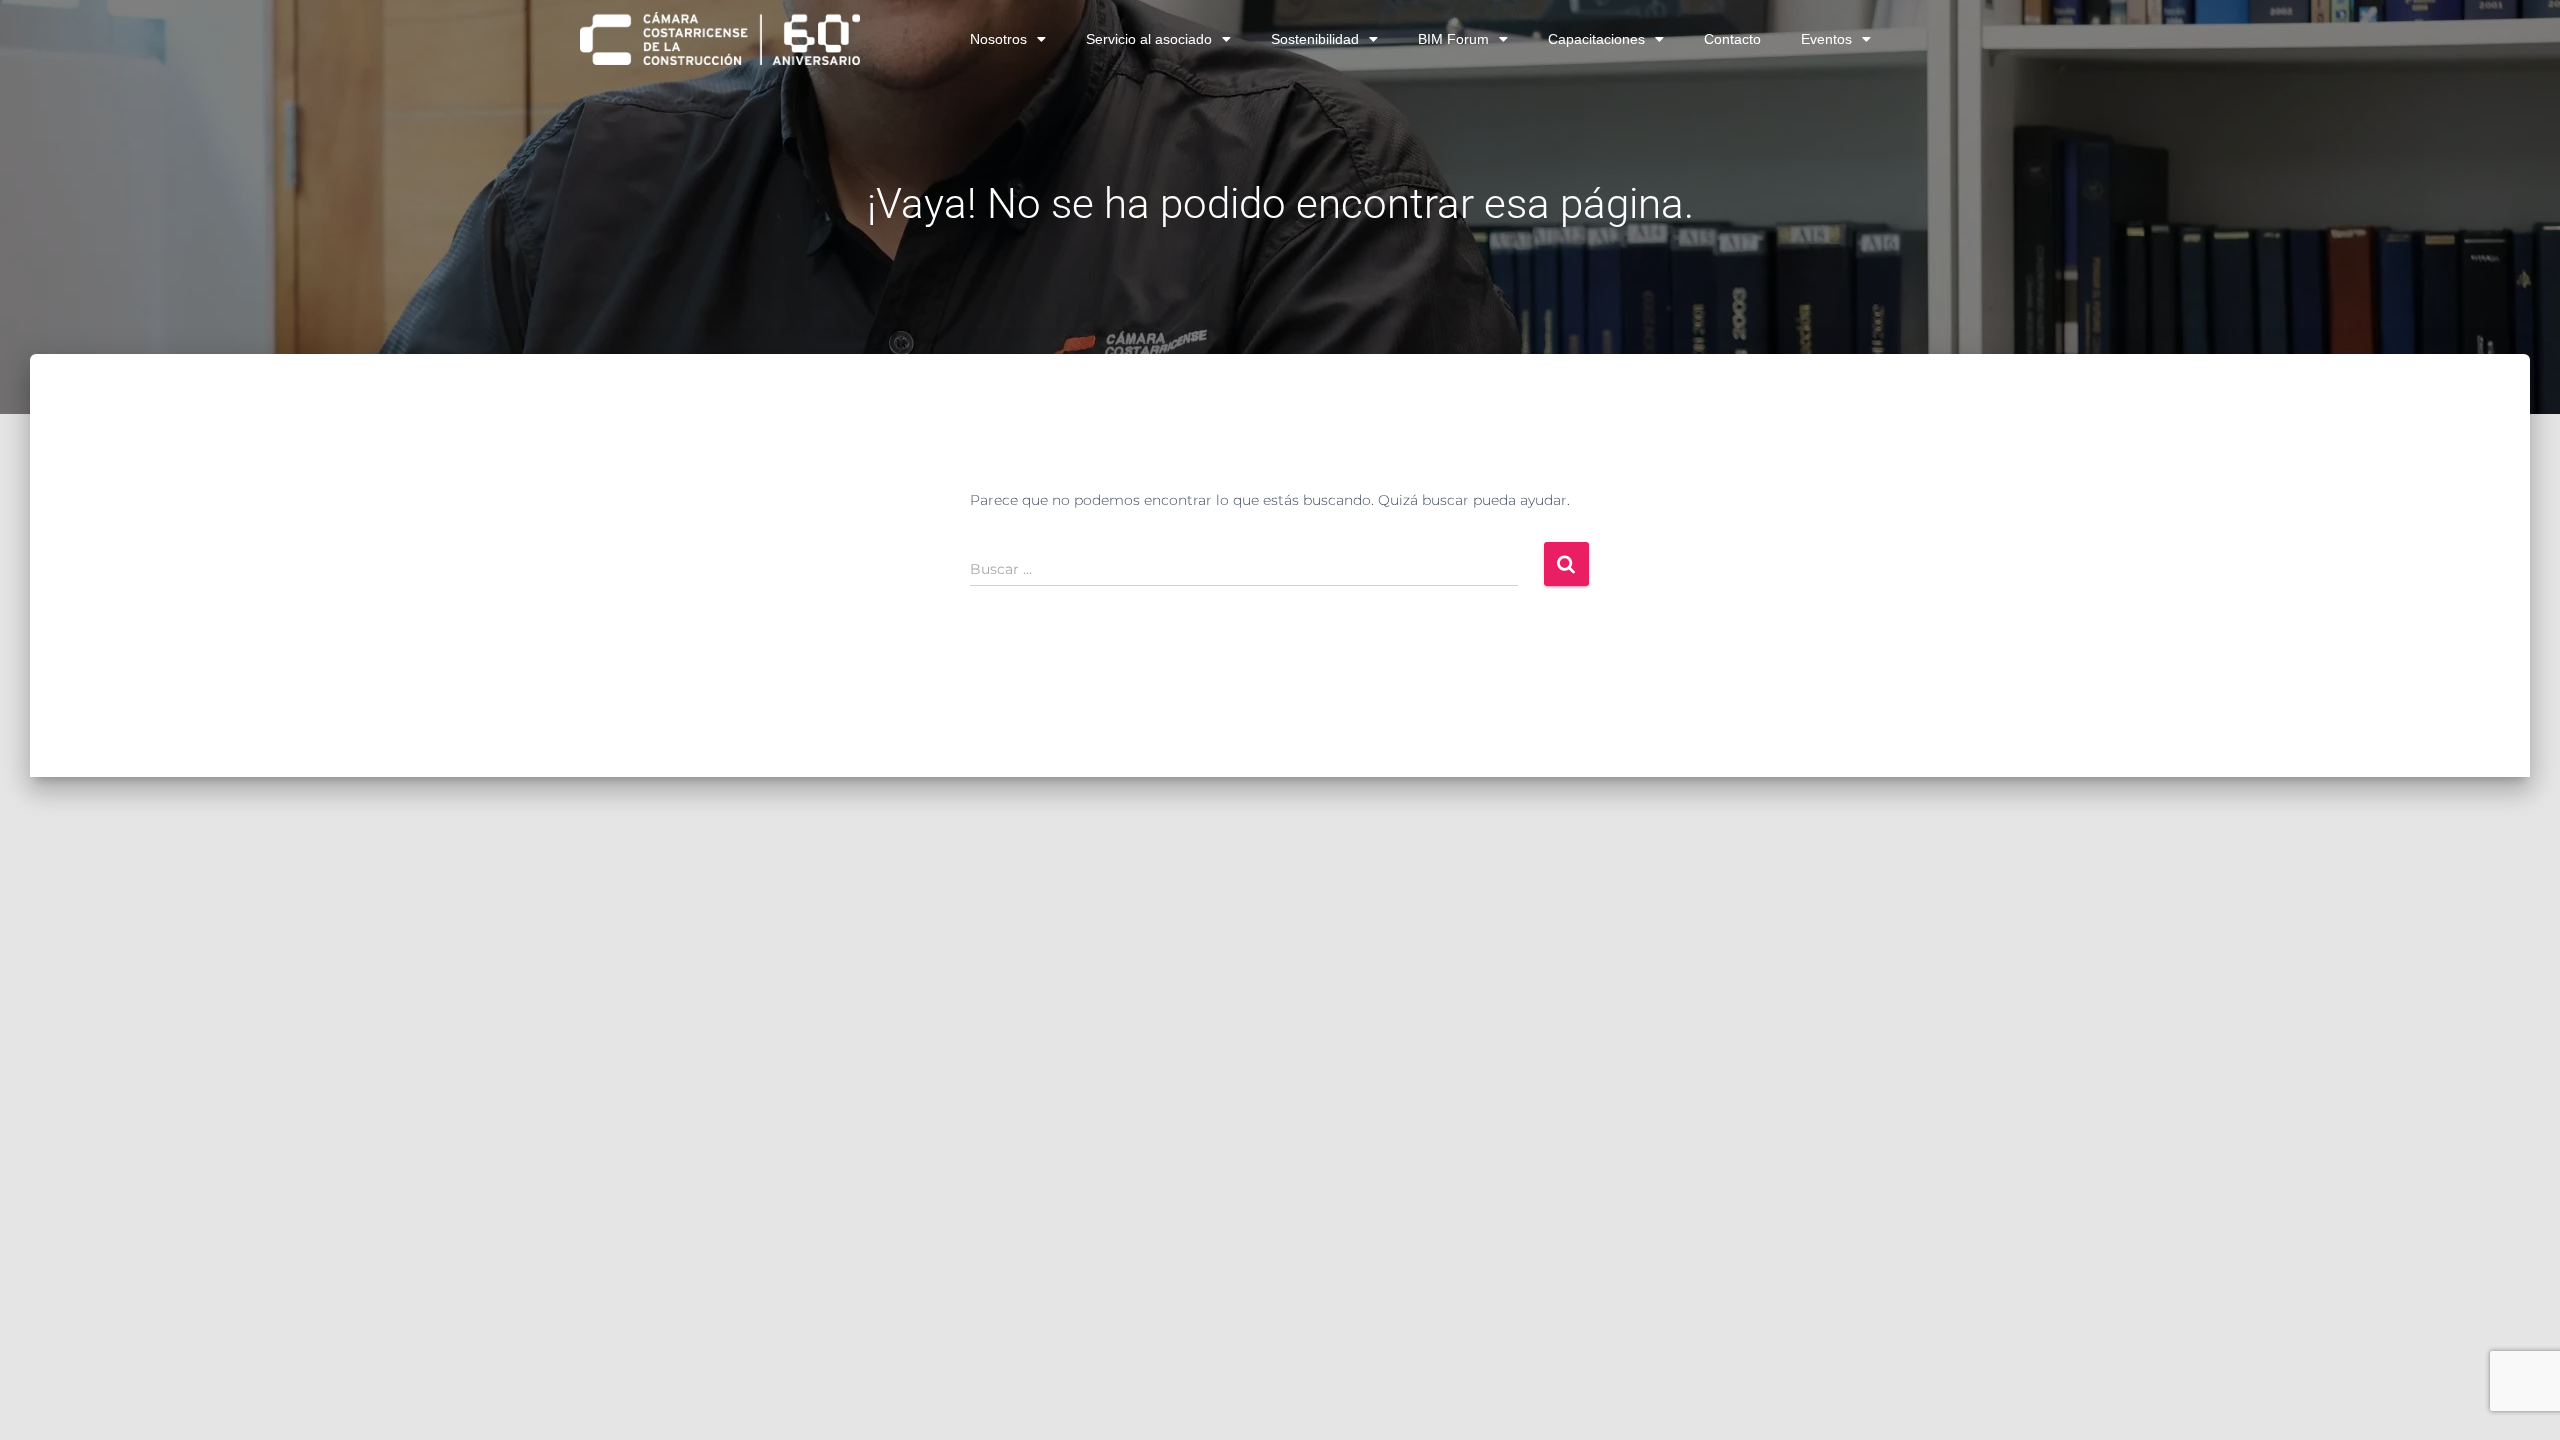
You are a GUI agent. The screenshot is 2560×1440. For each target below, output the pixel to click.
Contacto (1732, 39)
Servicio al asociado (1149, 39)
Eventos (1826, 39)
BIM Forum (1453, 39)
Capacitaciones (1596, 39)
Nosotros (998, 39)
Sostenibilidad (1315, 39)
